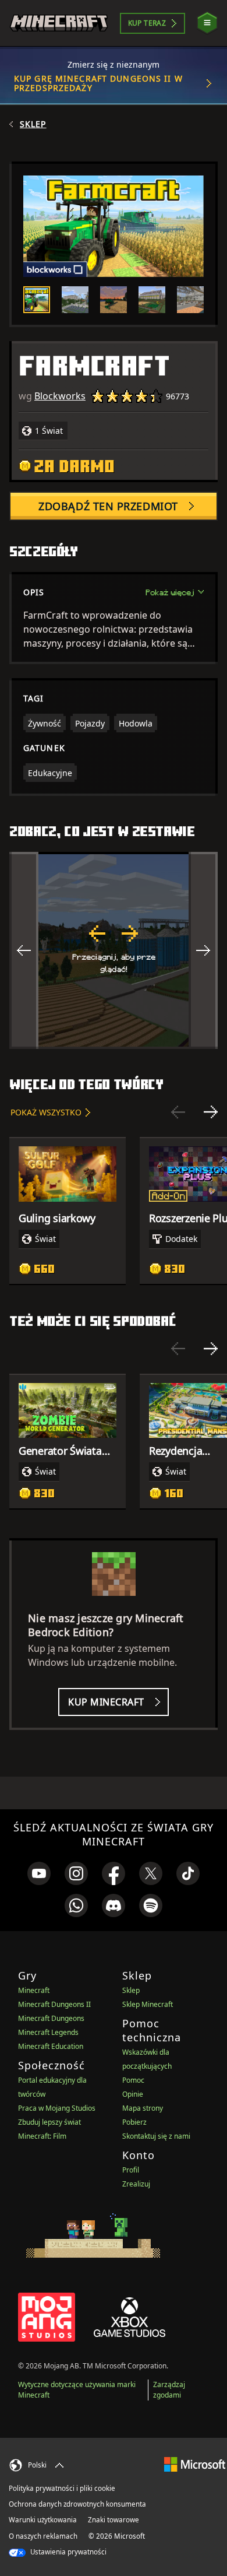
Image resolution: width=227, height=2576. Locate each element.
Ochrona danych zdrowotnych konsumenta (77, 2504)
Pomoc (133, 2080)
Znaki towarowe (114, 2520)
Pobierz (134, 2122)
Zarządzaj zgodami (169, 2390)
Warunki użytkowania (43, 2520)
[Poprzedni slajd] (178, 1112)
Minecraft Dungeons (51, 2018)
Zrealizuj (136, 2184)
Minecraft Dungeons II (54, 2004)
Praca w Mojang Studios (57, 2108)
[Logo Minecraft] (59, 23)
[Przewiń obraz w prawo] (203, 950)
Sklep (33, 124)
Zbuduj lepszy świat (49, 2122)
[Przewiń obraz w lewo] (24, 950)
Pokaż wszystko (46, 1112)
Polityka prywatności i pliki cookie (62, 2488)
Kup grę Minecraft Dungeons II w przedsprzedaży (98, 83)
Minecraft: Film (42, 2136)
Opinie (133, 2094)
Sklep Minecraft (148, 2004)
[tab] (37, 300)
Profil (131, 2170)
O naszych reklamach (43, 2536)
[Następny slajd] (211, 1112)
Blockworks (60, 396)
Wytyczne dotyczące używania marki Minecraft (77, 2390)
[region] (114, 950)
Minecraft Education (51, 2046)
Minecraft (34, 1990)
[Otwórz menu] (207, 23)
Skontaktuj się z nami (156, 2136)
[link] (39, 1873)
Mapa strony (143, 2108)
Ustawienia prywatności (68, 2552)
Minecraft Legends (48, 2032)
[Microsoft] (195, 2464)
